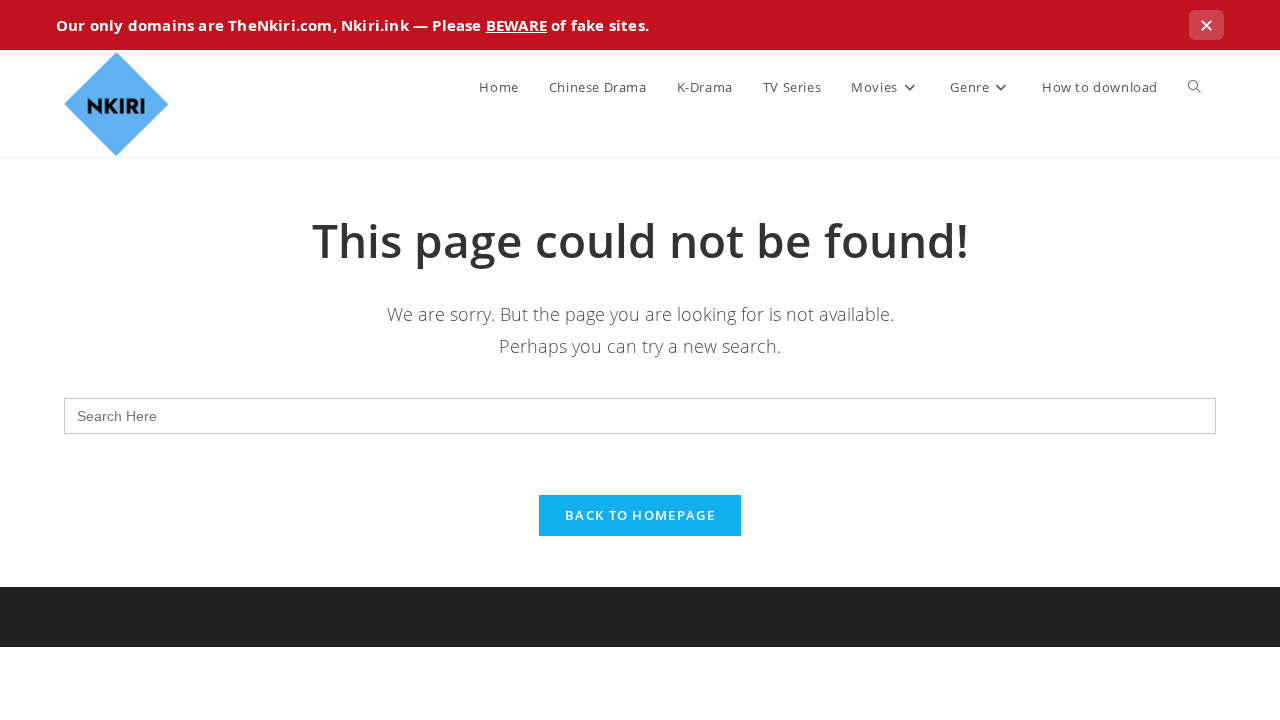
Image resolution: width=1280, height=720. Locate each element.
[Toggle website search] (1194, 87)
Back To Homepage (640, 515)
